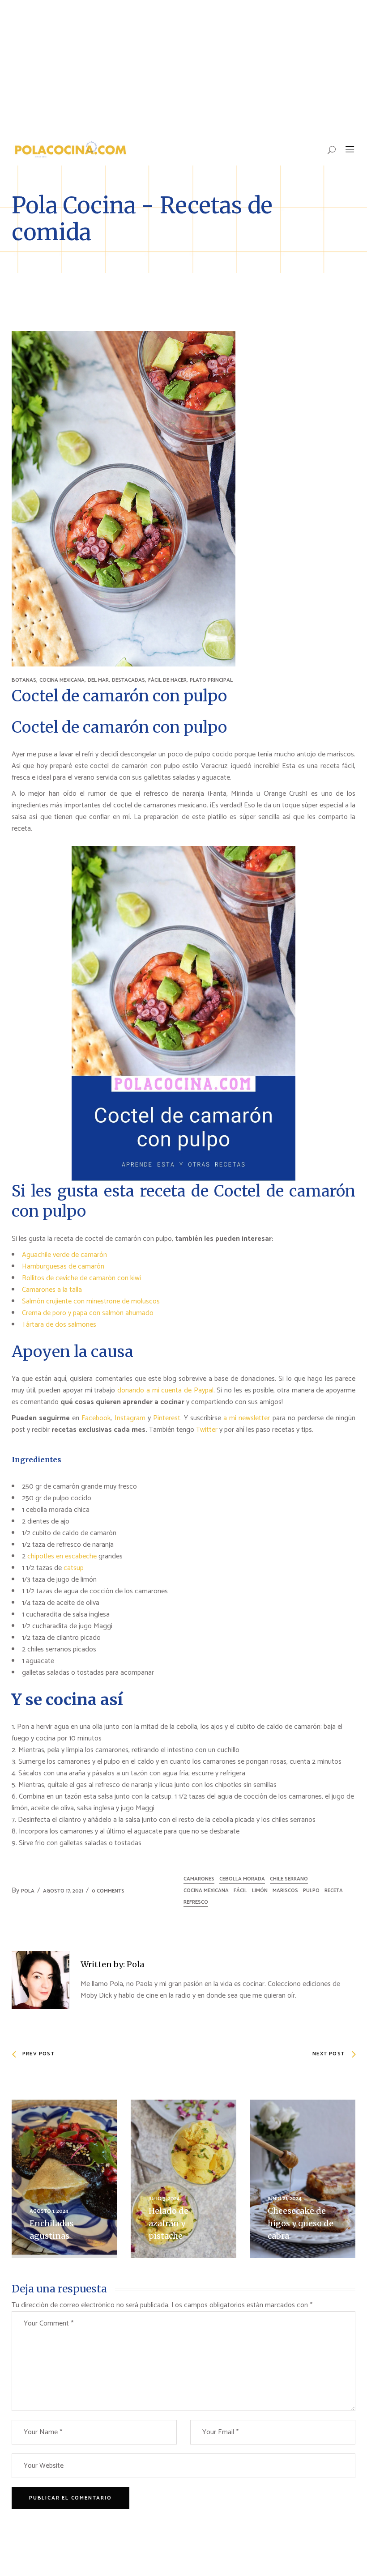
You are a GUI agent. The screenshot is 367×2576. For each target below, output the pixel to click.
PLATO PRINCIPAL (211, 680)
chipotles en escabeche (62, 1556)
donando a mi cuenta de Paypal (165, 1390)
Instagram (130, 1418)
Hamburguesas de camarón (63, 1267)
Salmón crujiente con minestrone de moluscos (91, 1301)
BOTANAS (24, 680)
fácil (240, 1891)
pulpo (311, 1891)
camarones (199, 1879)
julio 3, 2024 (164, 2199)
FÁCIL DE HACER (167, 680)
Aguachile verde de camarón (64, 1255)
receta (334, 1891)
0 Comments (108, 1891)
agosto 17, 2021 (63, 1891)
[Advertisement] (183, 67)
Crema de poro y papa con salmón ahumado (88, 1313)
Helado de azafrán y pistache (169, 2223)
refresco (196, 1902)
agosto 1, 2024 (49, 2211)
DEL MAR (98, 680)
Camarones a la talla (52, 1290)
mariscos (285, 1891)
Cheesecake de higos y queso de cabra (301, 2223)
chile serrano (289, 1879)
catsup (74, 1568)
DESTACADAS (128, 680)
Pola (28, 1891)
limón (260, 1891)
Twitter (208, 1430)
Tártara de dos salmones (59, 1325)
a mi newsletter (247, 1418)
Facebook (96, 1418)
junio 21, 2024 (285, 2199)
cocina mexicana (206, 1891)
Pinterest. (167, 1418)
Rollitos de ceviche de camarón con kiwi (81, 1278)
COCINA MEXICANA (62, 680)
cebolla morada (242, 1879)
